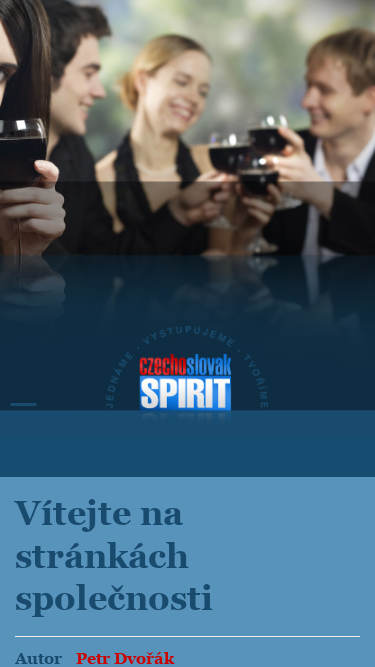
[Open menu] (23, 413)
